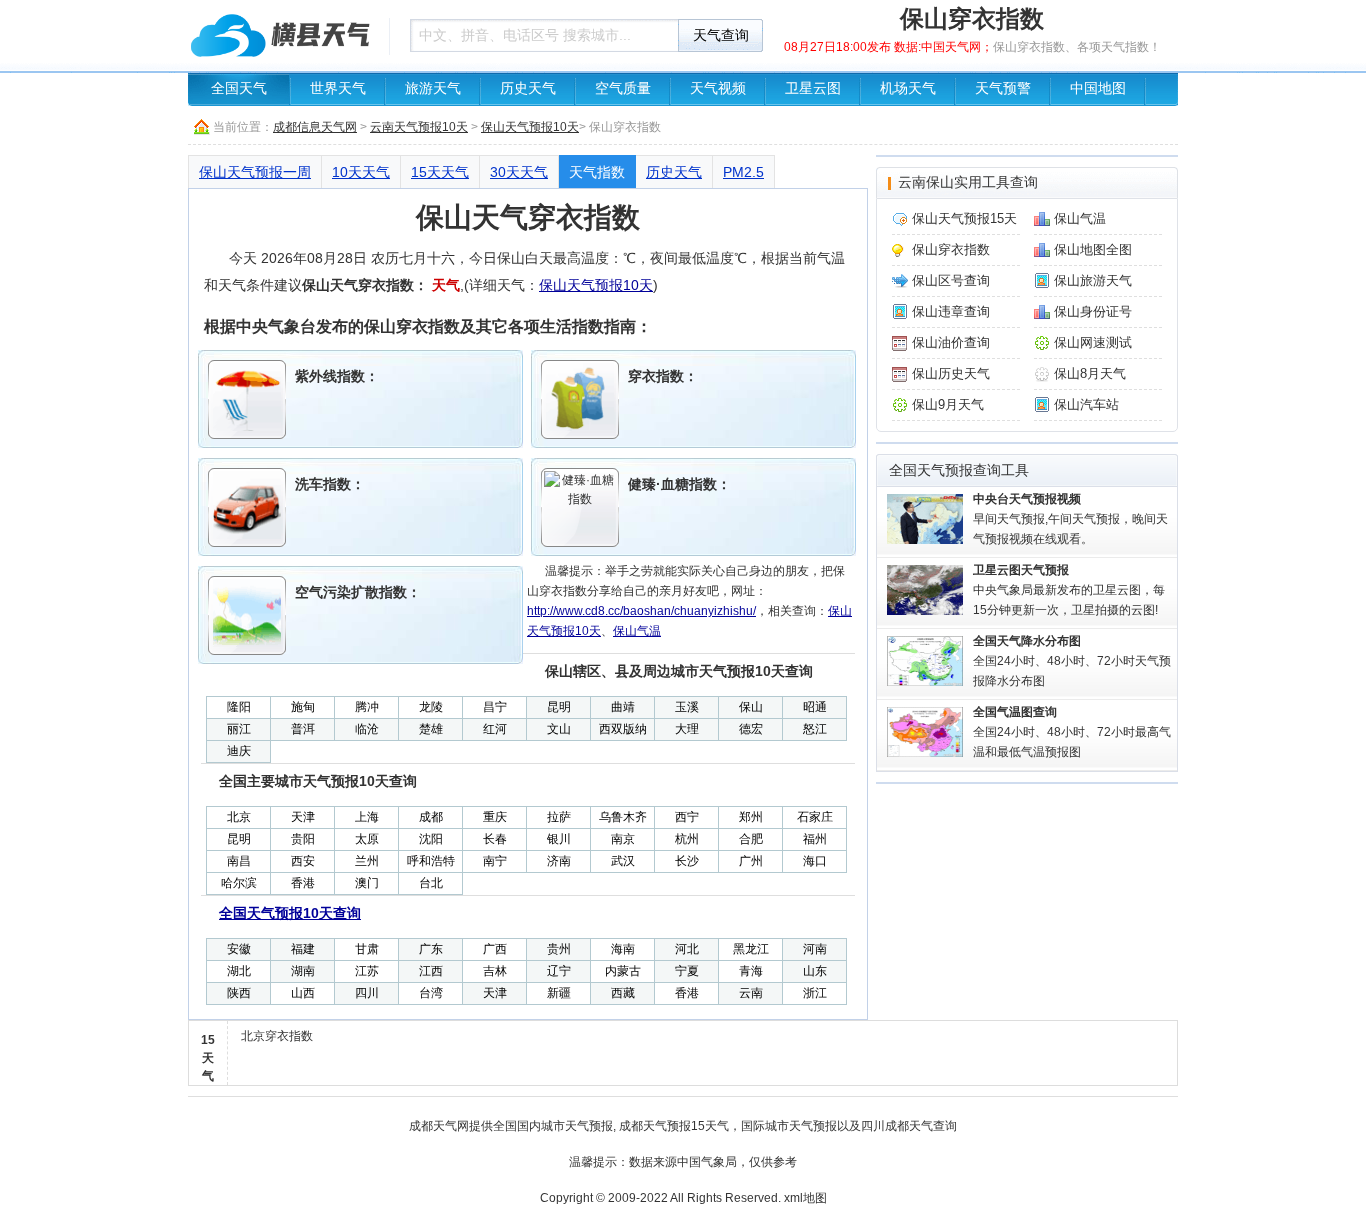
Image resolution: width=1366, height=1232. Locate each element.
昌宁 (495, 707)
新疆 (559, 993)
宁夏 (687, 971)
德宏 (751, 729)
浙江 (815, 993)
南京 (623, 839)
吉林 (495, 971)
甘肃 (367, 949)
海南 (623, 949)
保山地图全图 (1093, 249)
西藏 (623, 993)
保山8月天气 (1090, 373)
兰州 (367, 861)
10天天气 (361, 172)
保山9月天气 (948, 404)
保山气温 (637, 631)
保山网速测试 (1093, 342)
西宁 (687, 817)
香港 (303, 883)
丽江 (239, 729)
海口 (815, 861)
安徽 (239, 949)
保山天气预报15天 (964, 218)
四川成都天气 (897, 1126)
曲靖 (623, 707)
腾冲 (367, 707)
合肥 (751, 839)
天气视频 (718, 88)
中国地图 (1098, 88)
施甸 (303, 707)
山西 (303, 993)
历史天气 (528, 88)
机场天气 (908, 88)
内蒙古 (623, 971)
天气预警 (1003, 88)
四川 (367, 993)
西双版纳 (623, 729)
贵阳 (303, 839)
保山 (751, 707)
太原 (367, 839)
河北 (687, 949)
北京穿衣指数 (277, 1036)
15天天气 (440, 172)
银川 (559, 839)
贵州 (559, 949)
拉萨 (559, 817)
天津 (303, 817)
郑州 (751, 817)
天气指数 (597, 172)
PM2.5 (743, 172)
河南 (815, 949)
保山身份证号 (1093, 311)
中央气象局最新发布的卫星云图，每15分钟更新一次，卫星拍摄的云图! (1069, 590)
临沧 (367, 729)
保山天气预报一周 (255, 172)
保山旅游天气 (1093, 280)
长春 (495, 839)
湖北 (239, 971)
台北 (431, 883)
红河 (495, 729)
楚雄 (431, 729)
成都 (431, 817)
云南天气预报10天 (419, 127)
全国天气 (239, 88)
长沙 (687, 861)
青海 (751, 971)
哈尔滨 (239, 883)
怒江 (815, 729)
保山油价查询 (951, 342)
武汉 (623, 861)
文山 (559, 729)
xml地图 (805, 1198)
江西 (431, 971)
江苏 (367, 971)
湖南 (303, 971)
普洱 (303, 729)
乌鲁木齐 (623, 817)
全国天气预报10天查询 (290, 913)
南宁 (495, 861)
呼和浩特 (431, 861)
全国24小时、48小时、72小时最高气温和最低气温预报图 (1072, 732)
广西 (495, 949)
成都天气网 (439, 1126)
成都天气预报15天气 (674, 1126)
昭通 (815, 707)
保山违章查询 (951, 311)
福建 (303, 949)
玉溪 (687, 707)
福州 (815, 839)
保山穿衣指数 (951, 249)
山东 (815, 971)
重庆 (495, 817)
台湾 (431, 993)
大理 (687, 729)
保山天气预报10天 (530, 127)
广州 (751, 861)
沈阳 (431, 839)
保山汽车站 (1086, 404)
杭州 (687, 839)
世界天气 (338, 88)
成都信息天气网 (315, 127)
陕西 (239, 993)
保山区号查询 (951, 280)
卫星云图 (813, 88)
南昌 (239, 861)
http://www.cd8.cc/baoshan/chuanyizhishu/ (641, 611)
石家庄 (815, 817)
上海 (367, 817)
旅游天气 (433, 88)
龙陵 (431, 707)
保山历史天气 (951, 373)
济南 (559, 861)
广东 (431, 949)
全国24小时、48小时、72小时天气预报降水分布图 (1072, 661)
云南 (751, 993)
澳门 (367, 883)
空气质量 (623, 88)
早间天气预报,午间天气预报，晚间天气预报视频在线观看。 (1070, 519)
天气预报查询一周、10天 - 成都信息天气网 (283, 35)
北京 (239, 817)
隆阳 (239, 707)
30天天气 (519, 172)
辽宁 (559, 971)
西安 (303, 861)
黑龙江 (751, 949)
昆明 (559, 707)
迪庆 (239, 751)
